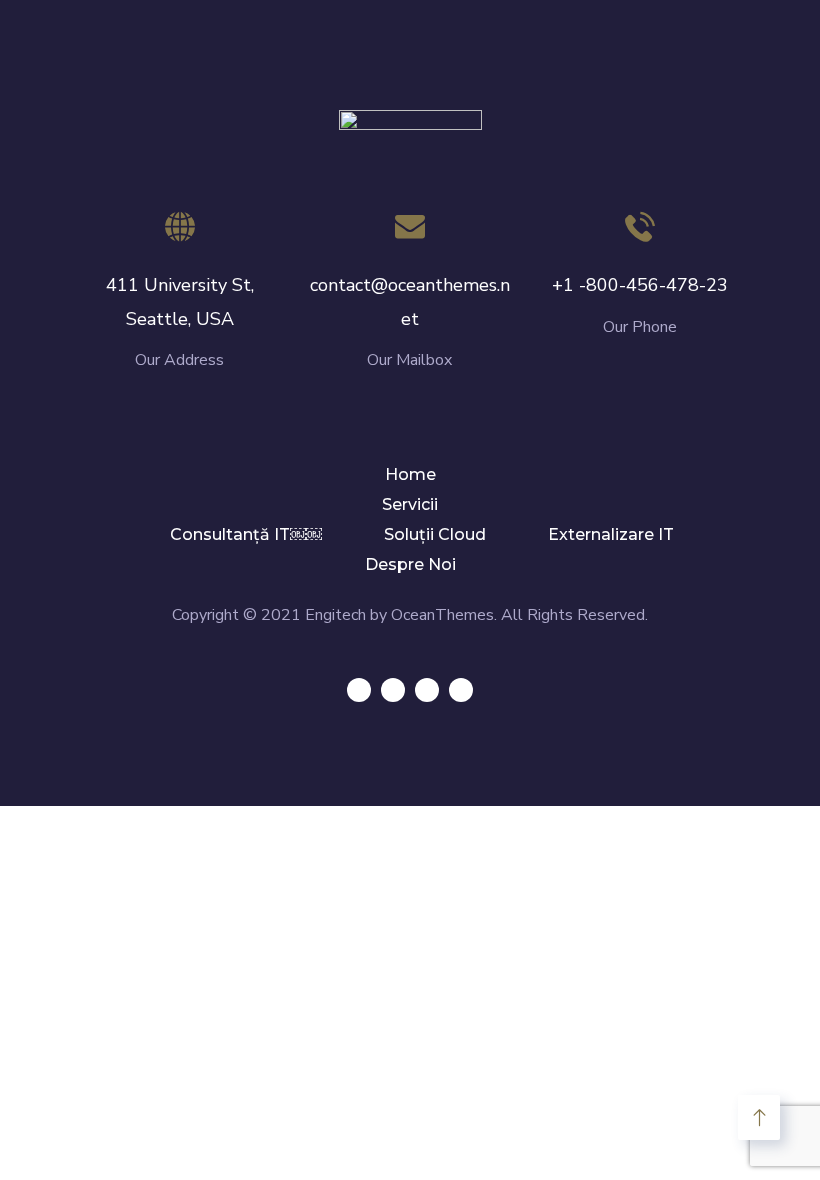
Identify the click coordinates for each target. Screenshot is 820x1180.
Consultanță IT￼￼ (246, 534)
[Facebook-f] (393, 690)
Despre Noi (410, 564)
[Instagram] (461, 690)
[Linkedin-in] (427, 690)
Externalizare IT (611, 534)
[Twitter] (359, 690)
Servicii (410, 504)
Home (410, 474)
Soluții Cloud (435, 534)
